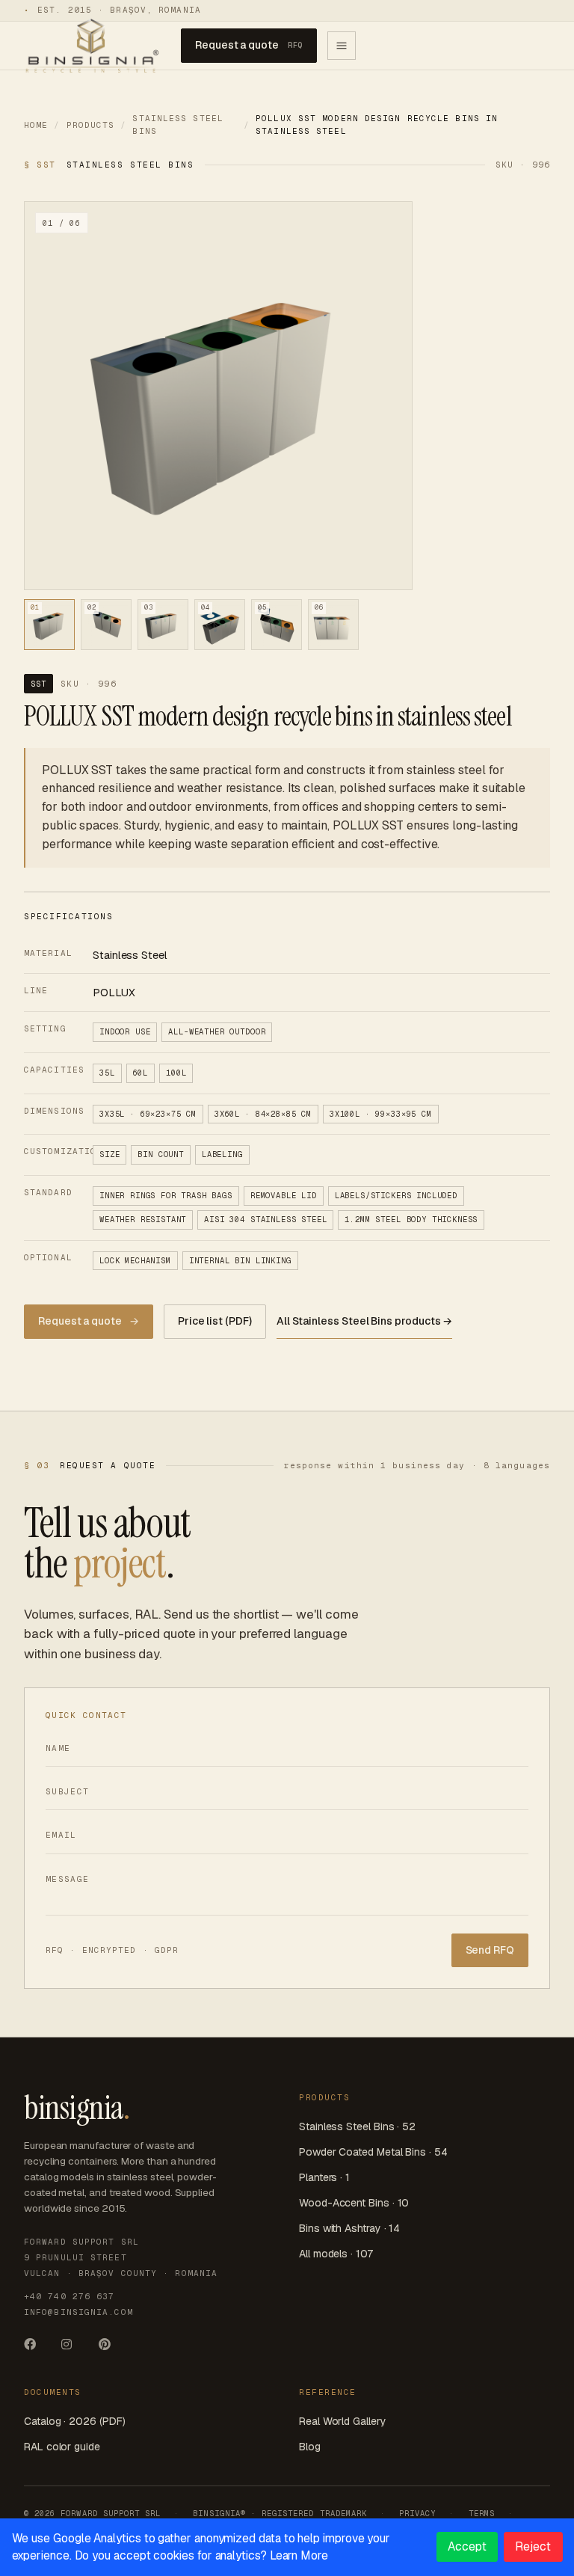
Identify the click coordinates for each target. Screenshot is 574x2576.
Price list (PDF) (215, 1321)
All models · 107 (336, 2254)
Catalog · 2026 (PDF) (74, 2421)
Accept (467, 2546)
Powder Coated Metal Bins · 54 (373, 2152)
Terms (482, 2513)
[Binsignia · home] (91, 45)
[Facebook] (36, 2349)
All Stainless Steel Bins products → (365, 1321)
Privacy (417, 2513)
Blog (310, 2447)
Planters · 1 (324, 2177)
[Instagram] (73, 2349)
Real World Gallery (343, 2421)
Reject (533, 2546)
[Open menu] (342, 46)
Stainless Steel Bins (178, 125)
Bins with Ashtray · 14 (349, 2228)
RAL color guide (62, 2447)
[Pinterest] (111, 2349)
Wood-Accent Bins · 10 (354, 2203)
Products (91, 125)
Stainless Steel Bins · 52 (357, 2126)
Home (36, 125)
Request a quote (249, 45)
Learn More (299, 2555)
